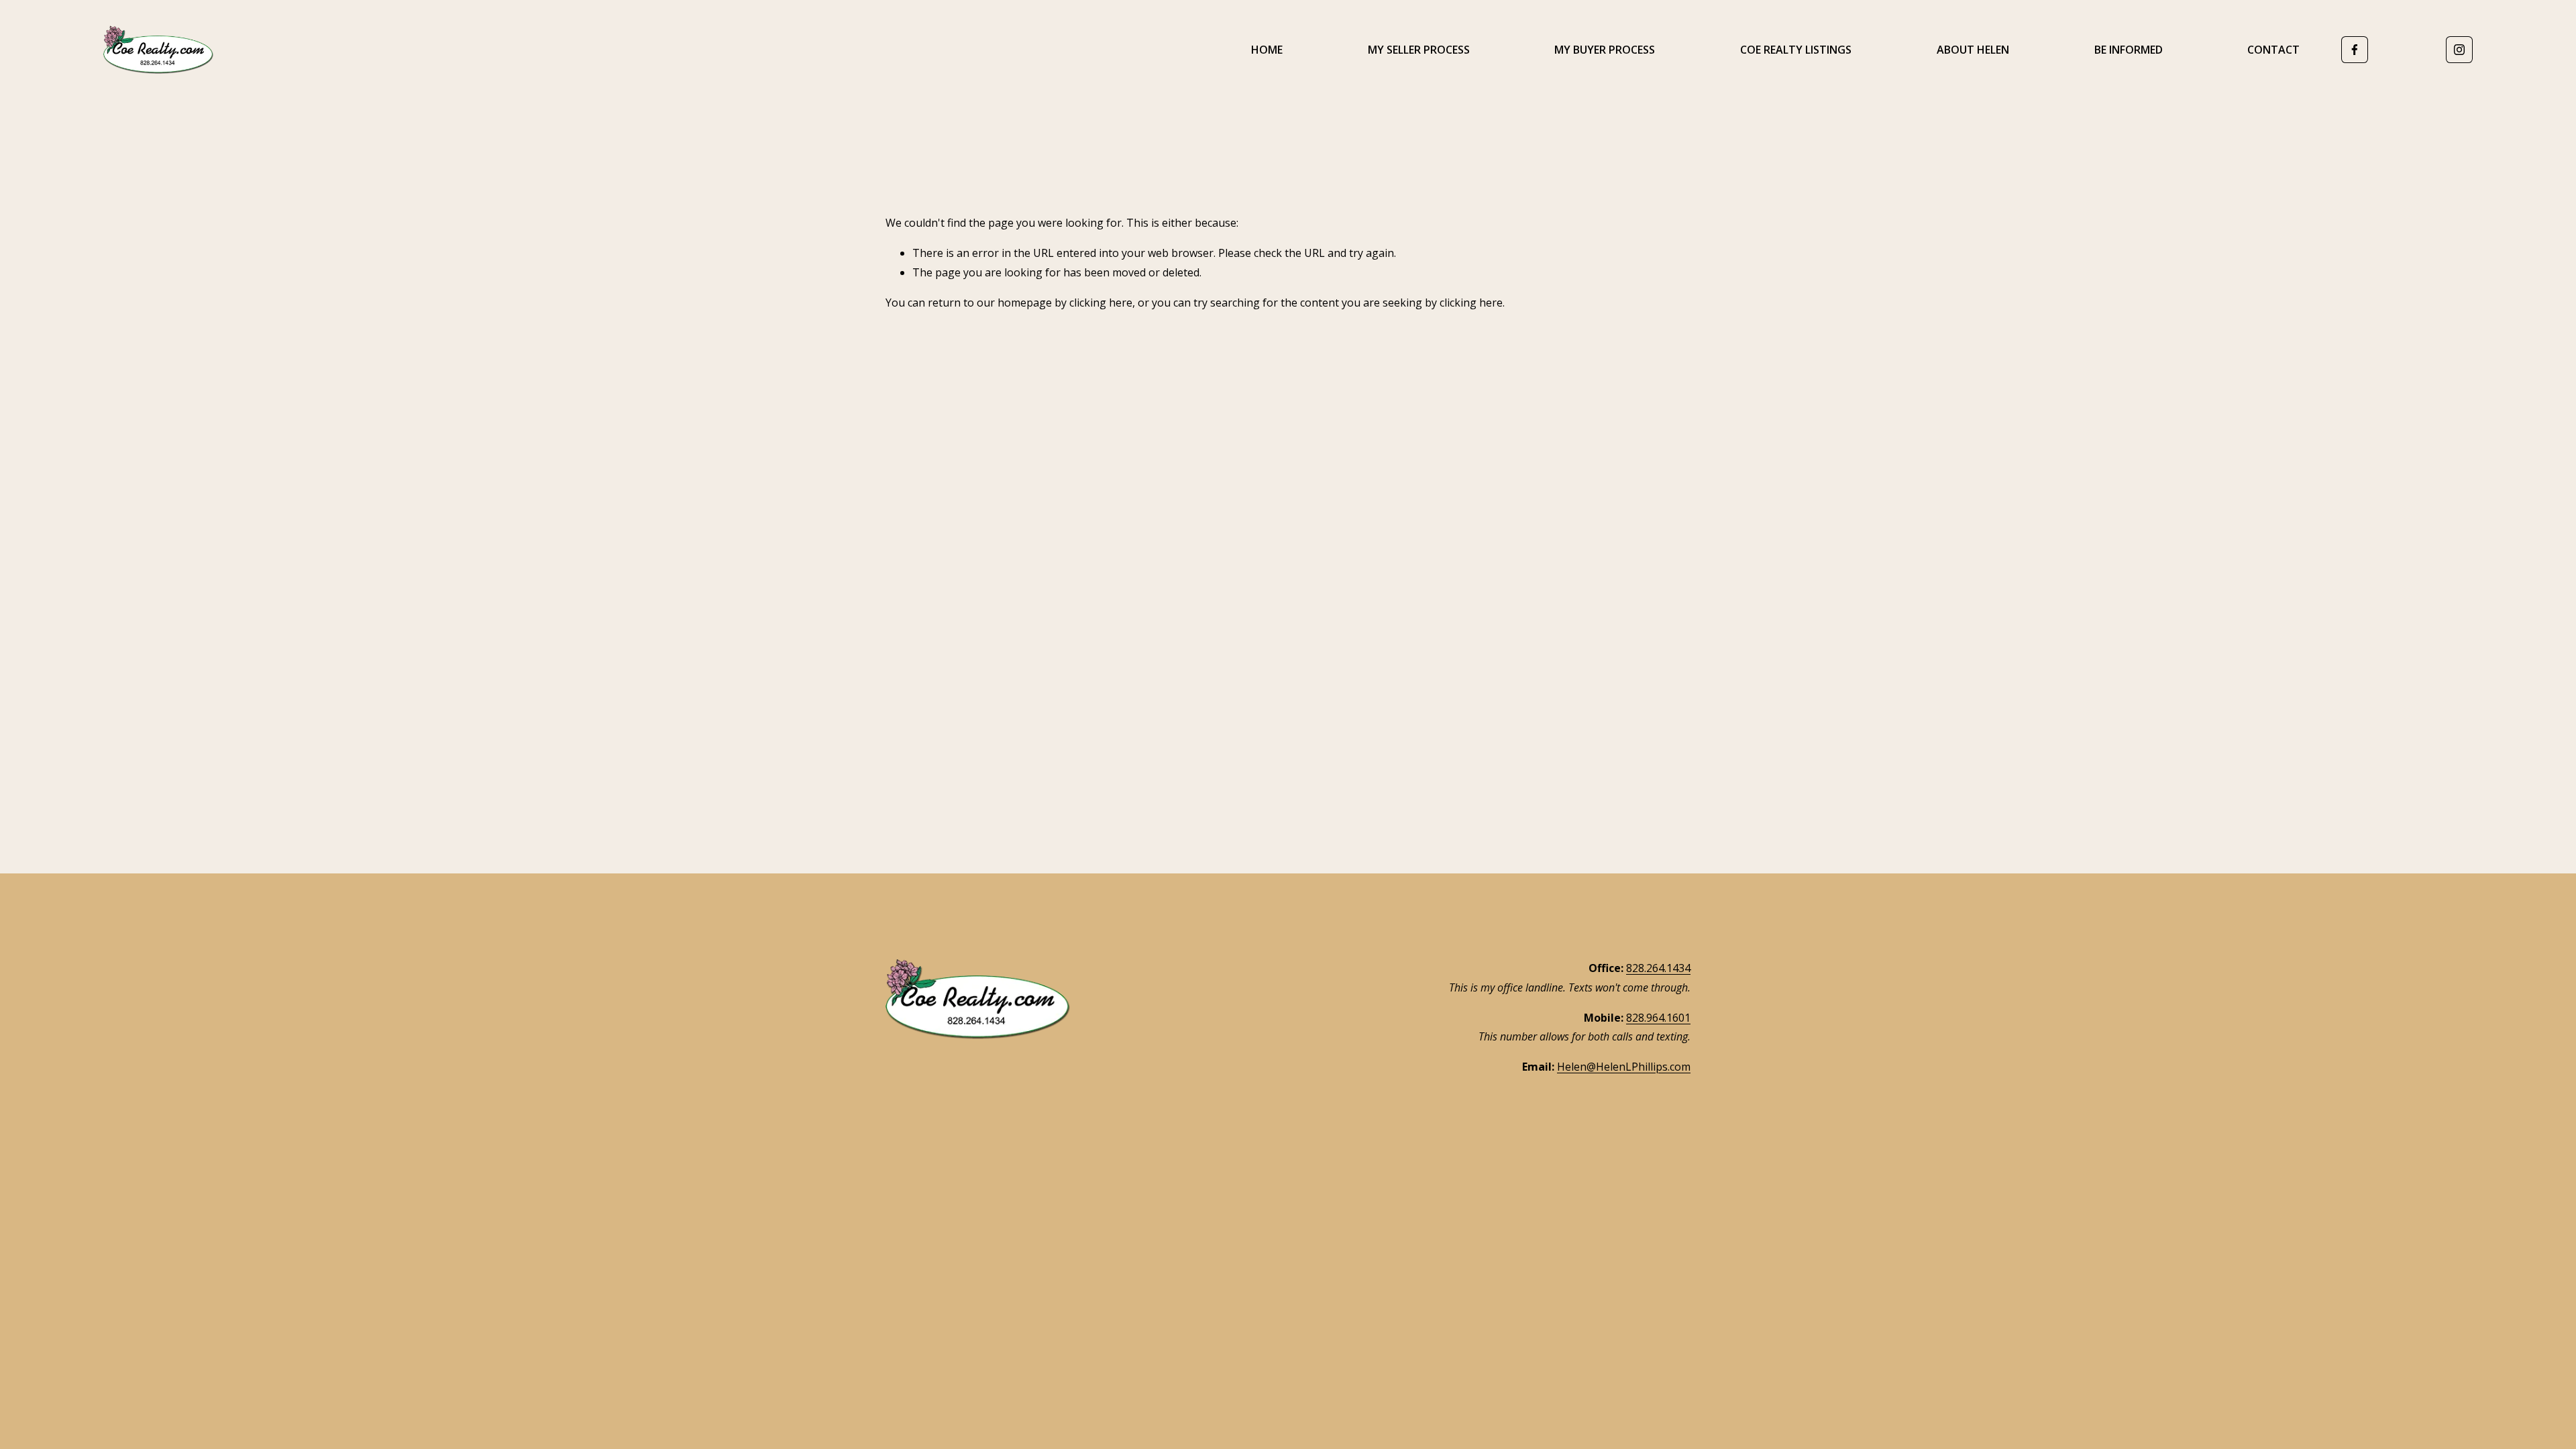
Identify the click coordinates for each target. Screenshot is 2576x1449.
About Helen (1973, 50)
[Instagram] (2459, 50)
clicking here (1101, 303)
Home (1267, 50)
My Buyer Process (1605, 50)
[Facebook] (2355, 50)
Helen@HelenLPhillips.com (1624, 1067)
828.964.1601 (1658, 1018)
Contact (2273, 50)
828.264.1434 (1658, 968)
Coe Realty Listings (1796, 50)
